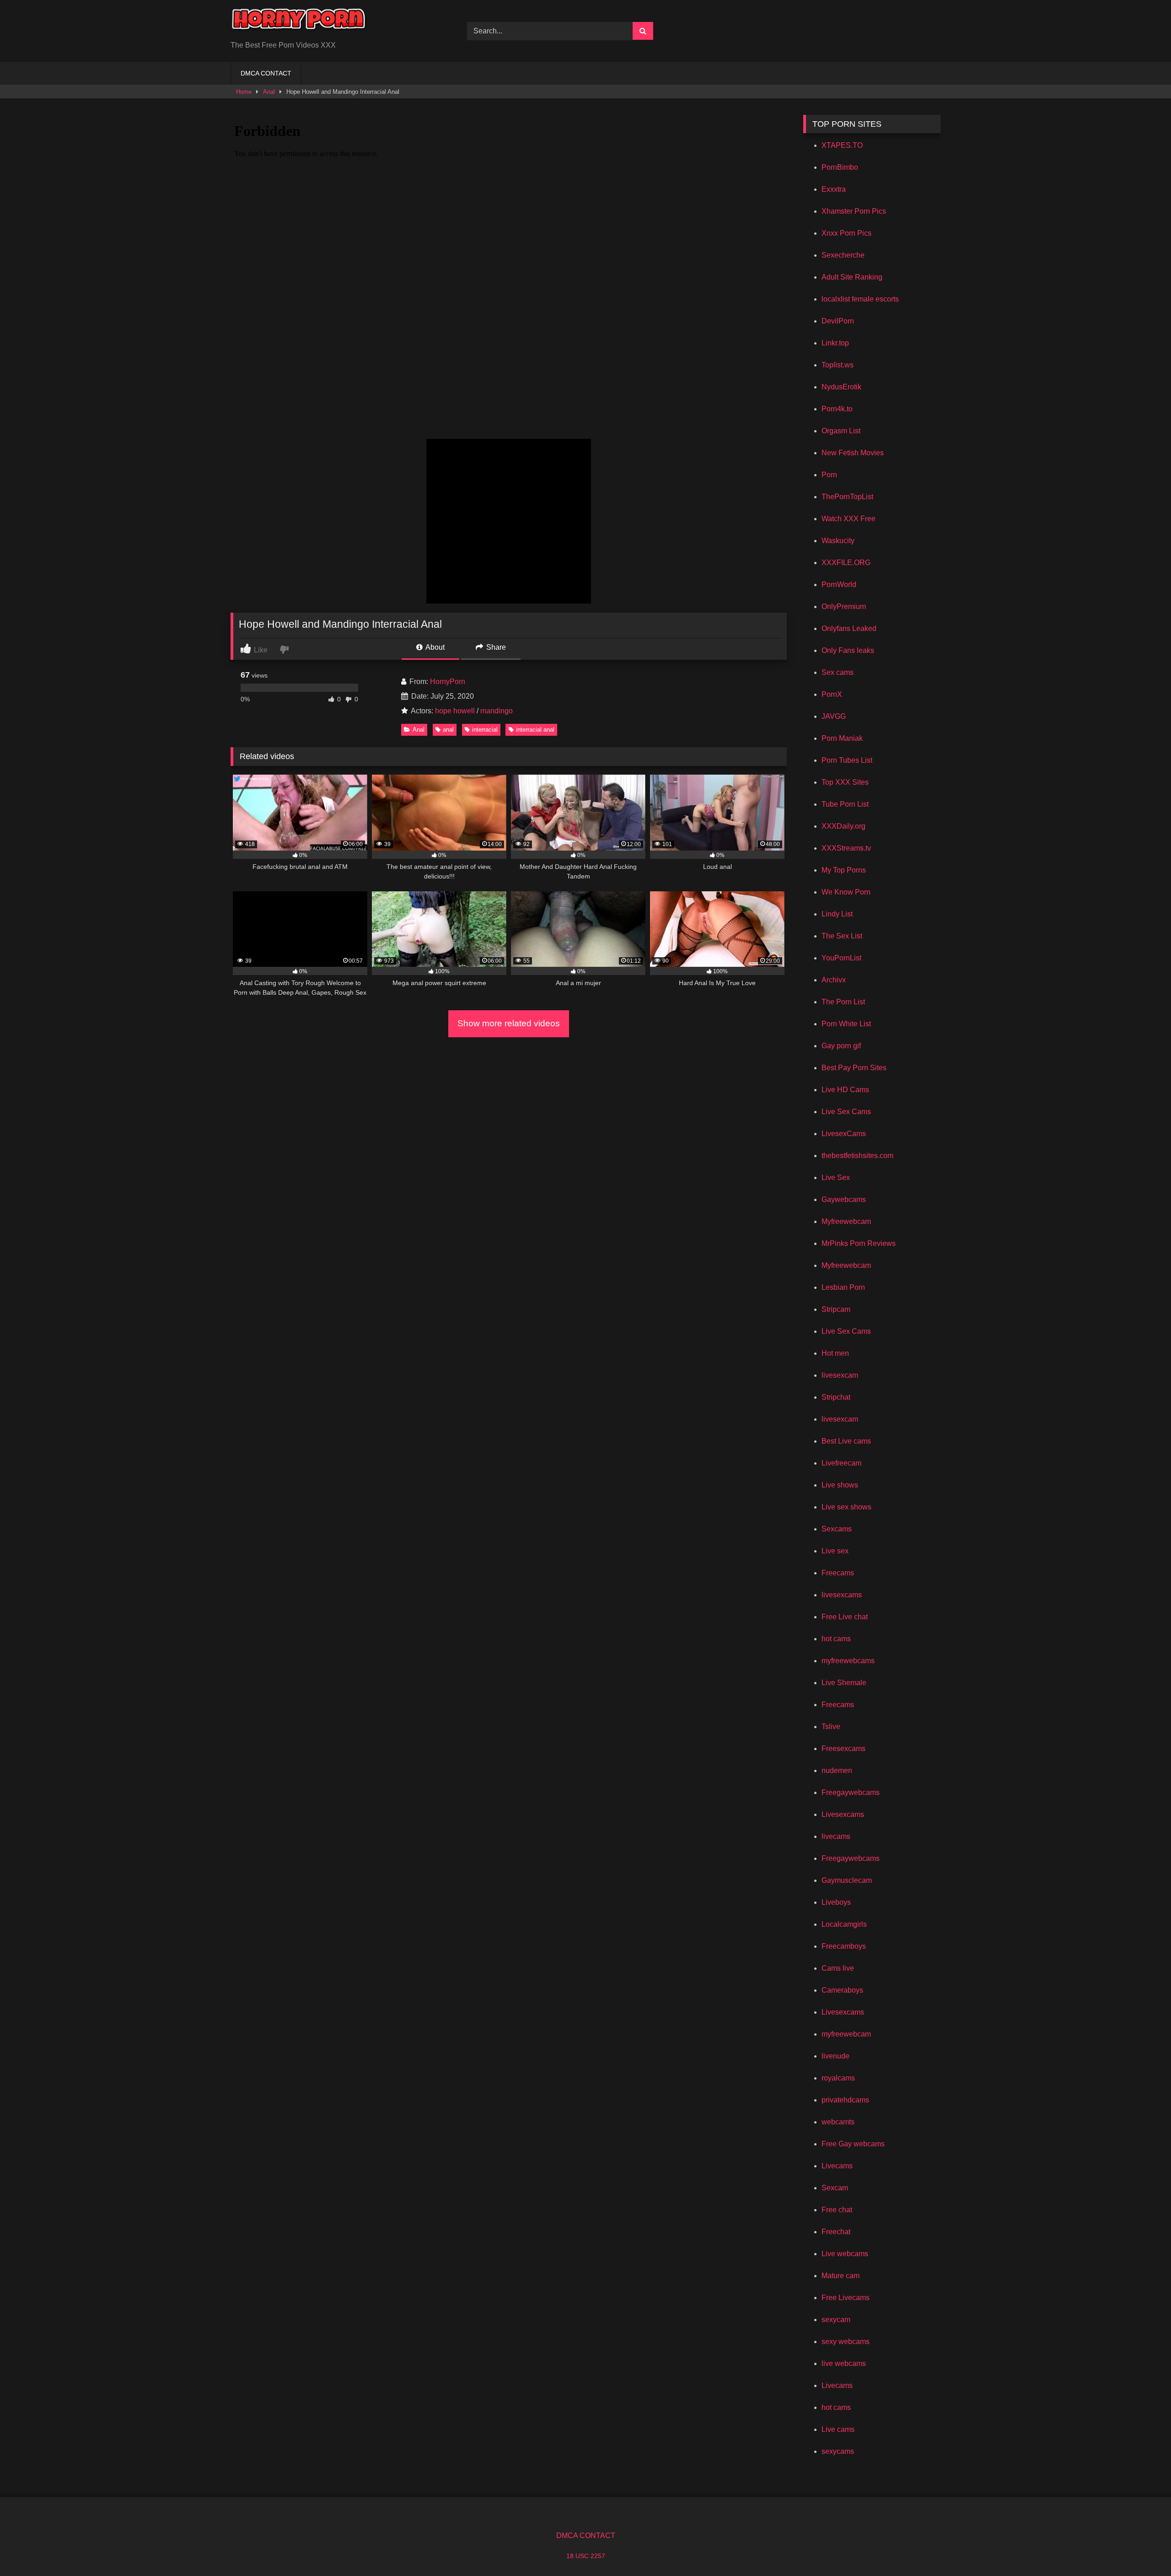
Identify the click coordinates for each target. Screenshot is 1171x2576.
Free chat (837, 2210)
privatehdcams (845, 2100)
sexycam (836, 2320)
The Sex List (842, 936)
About (434, 647)
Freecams (838, 1573)
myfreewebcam (846, 2034)
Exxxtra (834, 189)
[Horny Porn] (299, 24)
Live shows (840, 1485)
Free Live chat (845, 1617)
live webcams (844, 2363)
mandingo (497, 711)
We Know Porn (846, 892)
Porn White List (846, 1024)
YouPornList (841, 958)
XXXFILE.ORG (846, 563)
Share (495, 647)
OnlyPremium (844, 606)
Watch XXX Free (849, 519)
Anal (269, 92)
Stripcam (836, 1309)
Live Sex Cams (846, 1112)
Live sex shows (846, 1507)
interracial (485, 730)
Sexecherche (843, 255)
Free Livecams (846, 2298)
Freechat (836, 2232)
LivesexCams (844, 1134)
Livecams (837, 2166)
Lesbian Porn (843, 1287)
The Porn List (843, 1002)
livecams (836, 1836)
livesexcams (842, 1595)
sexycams (838, 2451)
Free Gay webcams (853, 2144)
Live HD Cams (845, 1090)
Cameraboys (842, 1990)
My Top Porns (844, 870)
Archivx (834, 980)
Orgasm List (841, 431)
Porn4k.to (837, 409)
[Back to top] (1143, 2549)
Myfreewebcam (846, 1221)
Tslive (831, 1727)
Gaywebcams (844, 1199)
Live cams (838, 2429)
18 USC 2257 (586, 2556)
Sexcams (837, 1529)
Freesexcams (843, 1749)
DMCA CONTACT (266, 73)
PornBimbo (840, 167)
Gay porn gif (841, 1046)
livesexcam (840, 1375)
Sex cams (838, 672)
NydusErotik (841, 387)
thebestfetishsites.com (857, 1156)
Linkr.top (835, 343)
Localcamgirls (844, 1924)
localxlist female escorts (860, 299)
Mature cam (841, 2276)
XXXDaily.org (843, 826)
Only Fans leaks (848, 650)
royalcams (838, 2078)
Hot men (835, 1353)
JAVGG (834, 716)
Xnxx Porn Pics (846, 233)
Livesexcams (843, 1814)
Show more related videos (509, 1023)
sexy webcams (846, 2342)
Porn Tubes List (847, 760)
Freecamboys (844, 1946)
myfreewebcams (848, 1661)
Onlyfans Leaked (849, 628)
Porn (829, 475)
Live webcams (845, 2254)
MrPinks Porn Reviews (859, 1243)
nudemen (837, 1770)
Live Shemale (844, 1683)
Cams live (838, 1968)
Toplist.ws (838, 365)
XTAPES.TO (842, 145)
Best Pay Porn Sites (854, 1068)
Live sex (835, 1551)
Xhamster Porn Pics (854, 211)
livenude (835, 2056)
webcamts (838, 2122)
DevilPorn (838, 321)
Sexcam (835, 2188)
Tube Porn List (845, 804)
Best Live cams (846, 1441)
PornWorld (839, 585)
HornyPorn (448, 682)
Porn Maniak (842, 738)
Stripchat (836, 1397)
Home (244, 92)
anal (448, 730)
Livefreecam (841, 1463)
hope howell (455, 711)
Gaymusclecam (847, 1880)
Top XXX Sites (845, 782)
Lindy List (837, 914)
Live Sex (836, 1178)
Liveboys (836, 1902)
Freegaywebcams (851, 1792)
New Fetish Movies (853, 453)
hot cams (836, 1639)
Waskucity (838, 541)
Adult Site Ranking (852, 277)
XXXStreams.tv (846, 848)
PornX (832, 694)
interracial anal (535, 730)
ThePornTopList (847, 497)
